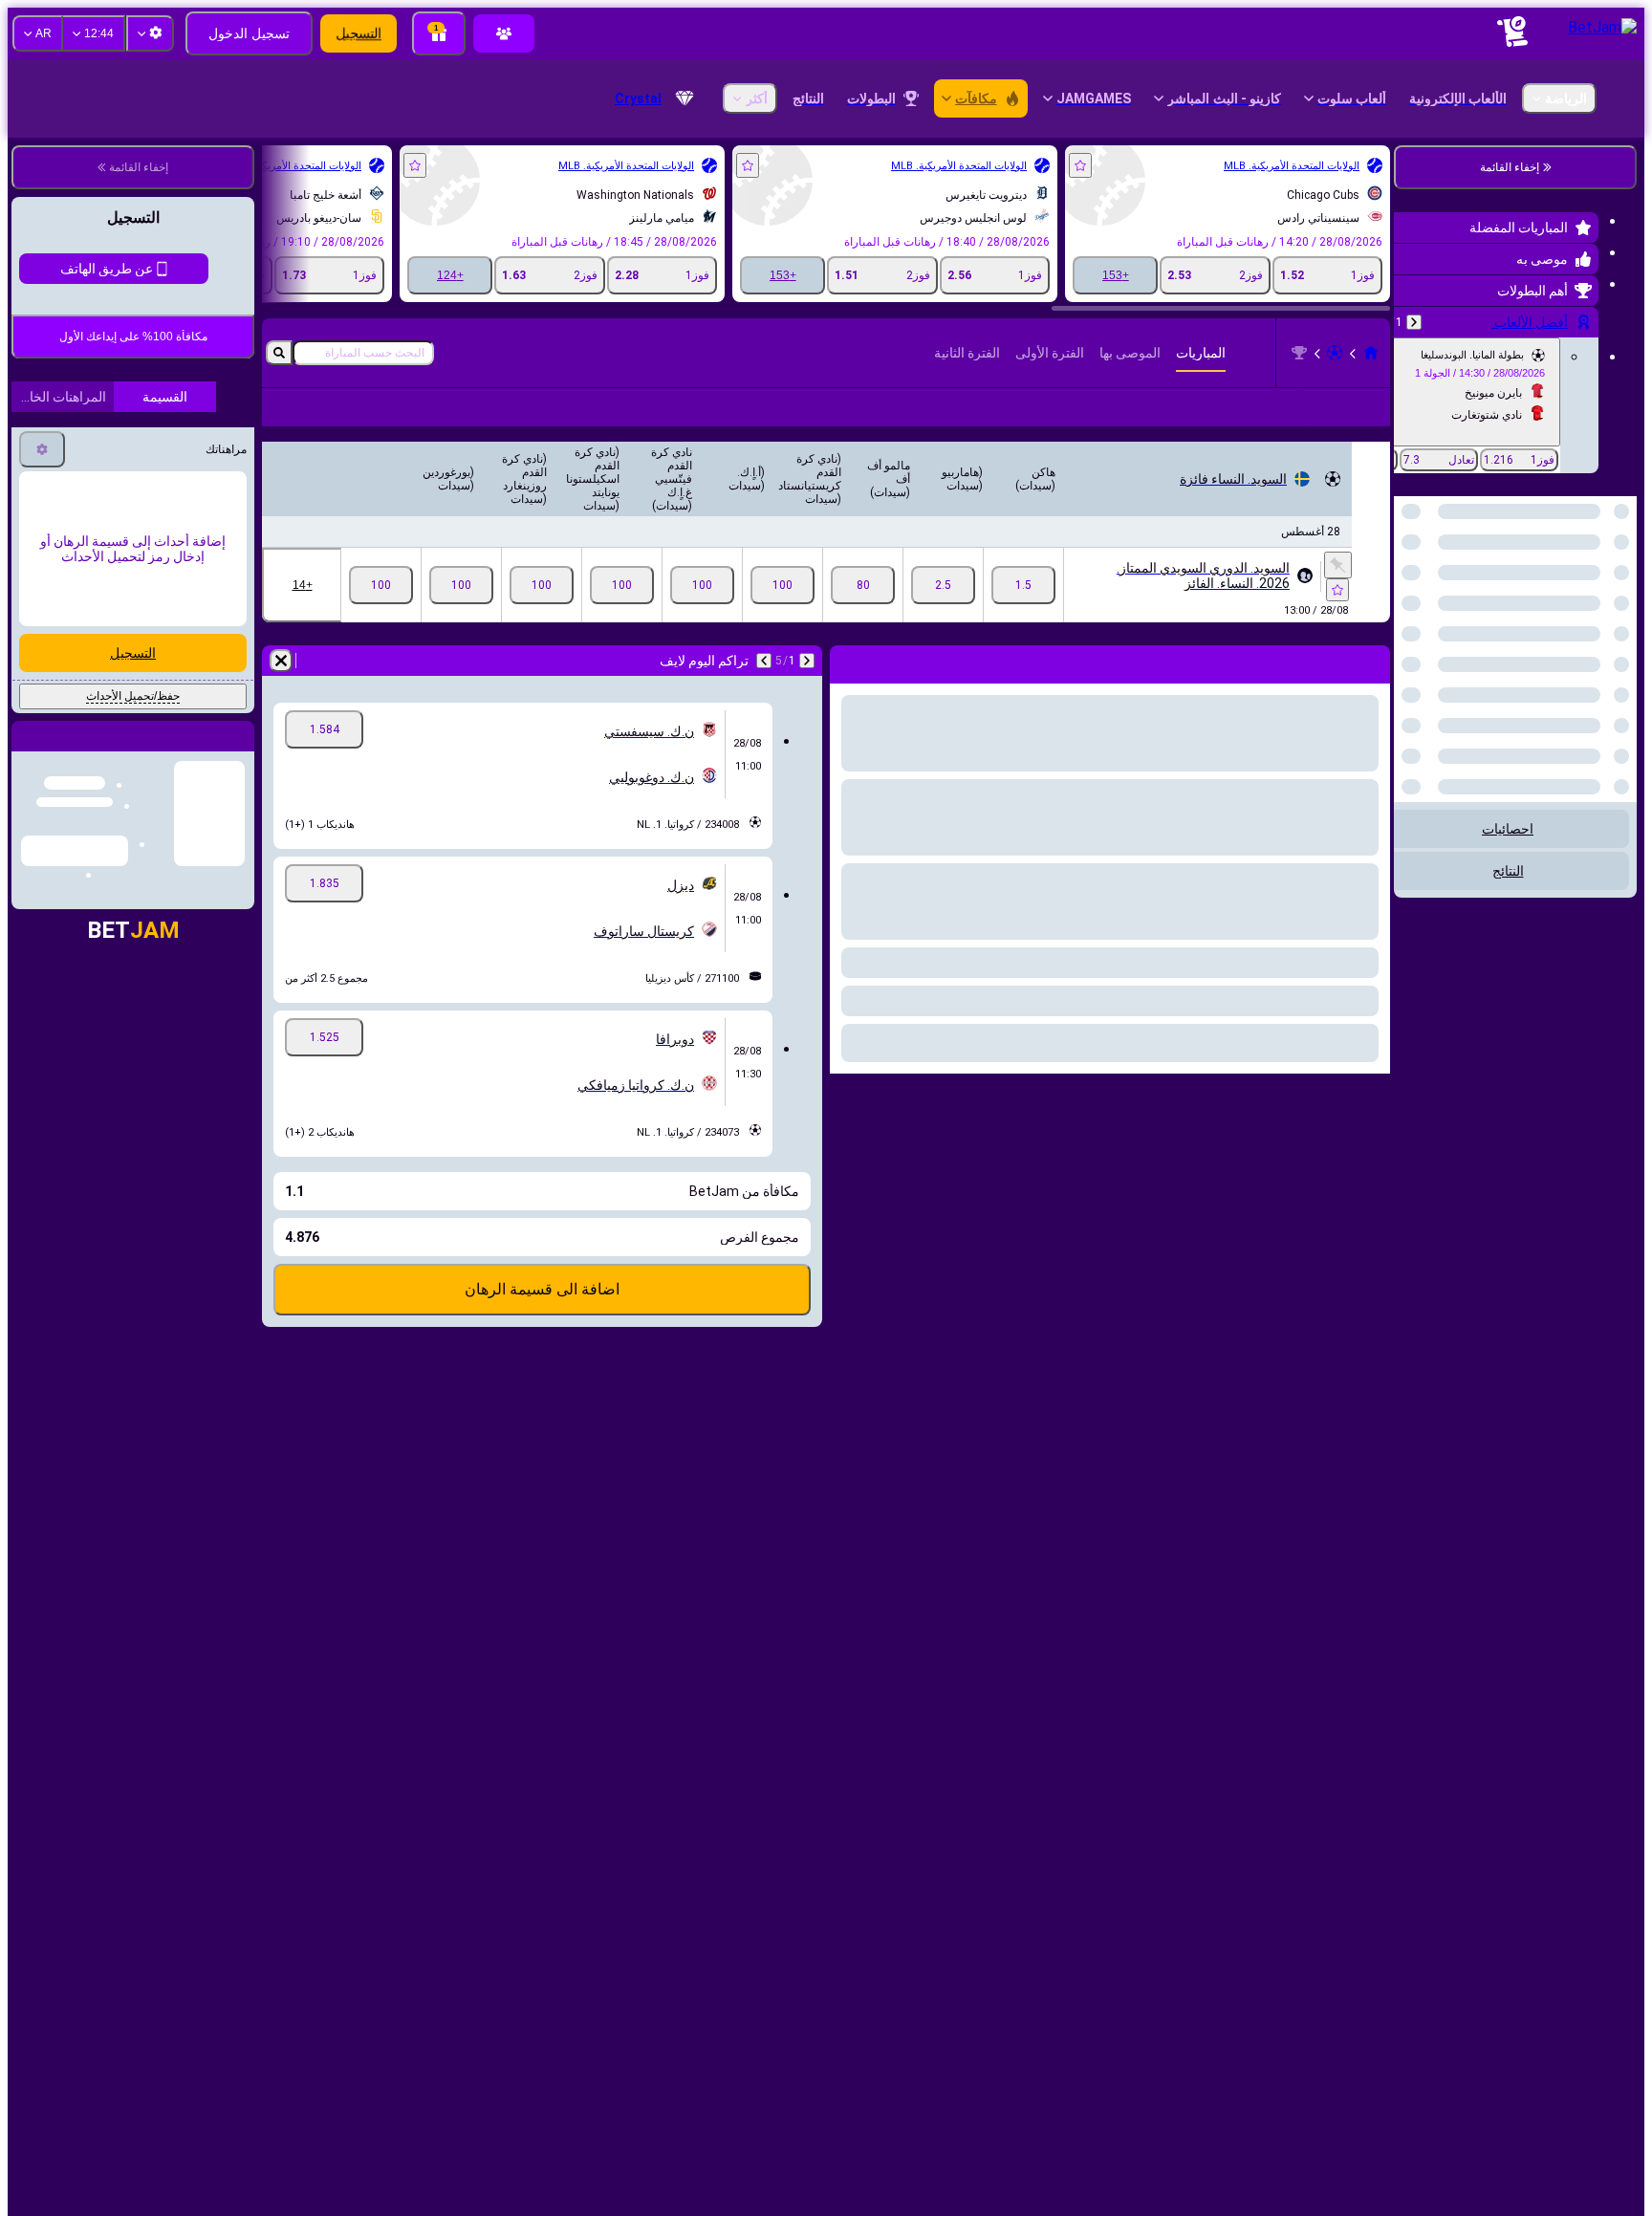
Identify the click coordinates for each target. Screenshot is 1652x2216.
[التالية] (764, 661)
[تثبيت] (1338, 565)
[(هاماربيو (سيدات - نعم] (943, 585)
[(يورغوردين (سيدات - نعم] (381, 585)
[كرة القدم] (1335, 353)
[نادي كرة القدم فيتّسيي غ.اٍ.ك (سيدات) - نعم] (622, 585)
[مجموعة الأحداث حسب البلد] (1410, 595)
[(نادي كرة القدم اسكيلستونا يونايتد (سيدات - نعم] (542, 585)
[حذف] (281, 661)
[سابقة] (1414, 322)
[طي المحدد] (1434, 595)
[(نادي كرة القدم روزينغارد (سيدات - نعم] (461, 585)
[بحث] (279, 353)
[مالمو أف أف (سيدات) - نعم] (863, 585)
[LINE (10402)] (1371, 353)
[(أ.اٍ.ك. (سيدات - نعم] (702, 585)
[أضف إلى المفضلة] (1080, 165)
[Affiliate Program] (504, 33)
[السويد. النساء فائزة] (1299, 353)
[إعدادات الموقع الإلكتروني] (150, 33)
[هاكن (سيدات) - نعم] (1023, 585)
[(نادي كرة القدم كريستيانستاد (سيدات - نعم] (783, 585)
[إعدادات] (42, 449)
